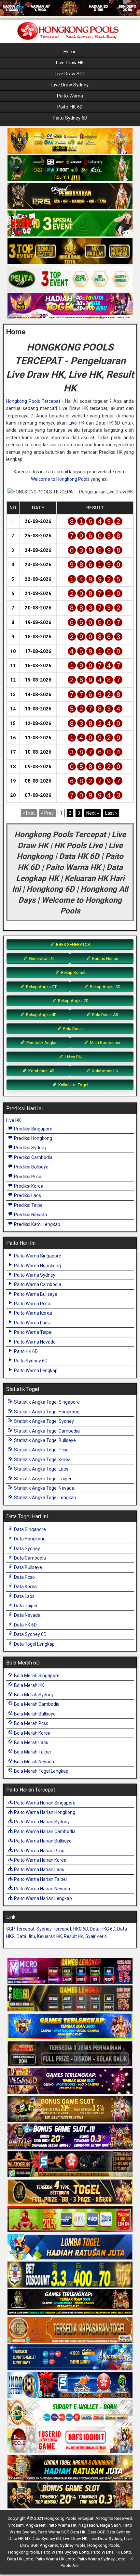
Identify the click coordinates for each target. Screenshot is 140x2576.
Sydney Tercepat (54, 1929)
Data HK (78, 2532)
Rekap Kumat (73, 972)
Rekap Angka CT (41, 987)
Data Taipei (25, 1606)
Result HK (74, 1936)
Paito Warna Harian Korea (40, 1860)
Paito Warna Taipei (33, 1332)
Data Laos (24, 1596)
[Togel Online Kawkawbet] (70, 2054)
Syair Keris (96, 1936)
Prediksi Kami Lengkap (37, 1224)
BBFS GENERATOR (73, 944)
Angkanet (49, 2545)
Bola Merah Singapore (36, 1676)
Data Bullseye (28, 1567)
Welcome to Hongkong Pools (60, 479)
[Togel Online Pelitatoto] (70, 279)
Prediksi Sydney (30, 1148)
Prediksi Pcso (27, 1177)
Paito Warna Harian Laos (39, 1869)
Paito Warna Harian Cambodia (44, 1831)
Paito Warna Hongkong (37, 1266)
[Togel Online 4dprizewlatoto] (70, 2192)
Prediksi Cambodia (33, 1157)
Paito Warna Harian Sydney (41, 1822)
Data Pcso (24, 1577)
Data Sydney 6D (30, 1634)
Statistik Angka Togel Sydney (43, 1421)
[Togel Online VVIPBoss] (70, 141)
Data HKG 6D (103, 1929)
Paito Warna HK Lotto (111, 2552)
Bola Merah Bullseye (34, 1714)
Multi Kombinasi (105, 1043)
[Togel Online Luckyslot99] (70, 2275)
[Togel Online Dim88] (70, 169)
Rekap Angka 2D (73, 1001)
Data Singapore (29, 1529)
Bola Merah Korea (32, 1733)
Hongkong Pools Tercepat (33, 401)
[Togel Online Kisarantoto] (70, 251)
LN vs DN (73, 1057)
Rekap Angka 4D (41, 1015)
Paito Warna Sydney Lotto (65, 2552)
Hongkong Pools (103, 2545)
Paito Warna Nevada (34, 1342)
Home (70, 52)
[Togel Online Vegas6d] (70, 2082)
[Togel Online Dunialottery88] (70, 2330)
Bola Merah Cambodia (36, 1704)
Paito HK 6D (70, 107)
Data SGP (96, 2532)
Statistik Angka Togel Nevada (44, 1488)
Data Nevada (27, 1615)
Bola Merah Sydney (33, 1695)
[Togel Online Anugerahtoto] (70, 2358)
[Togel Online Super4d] (70, 196)
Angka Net (36, 2525)
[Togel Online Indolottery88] (70, 2385)
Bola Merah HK (28, 1685)
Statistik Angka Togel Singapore (46, 1402)
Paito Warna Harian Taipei (40, 1879)
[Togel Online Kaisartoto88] (70, 2220)
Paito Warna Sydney (34, 1275)
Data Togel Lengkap (34, 1644)
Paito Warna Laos (31, 1323)
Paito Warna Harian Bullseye (42, 1841)
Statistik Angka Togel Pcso (41, 1450)
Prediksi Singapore (33, 1129)
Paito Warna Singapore (37, 1256)
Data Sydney (27, 1549)
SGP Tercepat (20, 1929)
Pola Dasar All (105, 1015)
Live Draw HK (70, 63)
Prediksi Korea (28, 1186)
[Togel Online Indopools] (70, 2441)
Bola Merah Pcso (31, 1723)
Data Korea (25, 1587)
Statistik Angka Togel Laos (41, 1469)
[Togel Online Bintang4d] (70, 2137)
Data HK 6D (25, 1625)
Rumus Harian (105, 958)
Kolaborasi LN (105, 1071)
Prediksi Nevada (30, 1215)
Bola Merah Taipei (32, 1752)
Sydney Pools (73, 2545)
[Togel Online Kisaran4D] (70, 224)
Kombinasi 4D (41, 1071)
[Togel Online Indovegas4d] (70, 2496)
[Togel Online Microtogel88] (70, 1971)
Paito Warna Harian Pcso (39, 1851)
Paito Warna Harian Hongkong (44, 1812)
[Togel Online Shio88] (70, 2468)
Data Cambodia (29, 1558)
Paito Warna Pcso (32, 1304)
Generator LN (41, 958)
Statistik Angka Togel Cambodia (46, 1431)
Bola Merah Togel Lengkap (41, 1771)
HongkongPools (24, 2552)
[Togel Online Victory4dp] (70, 2026)
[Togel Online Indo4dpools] (70, 2247)
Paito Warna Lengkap (35, 1371)
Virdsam (16, 2525)
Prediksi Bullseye (31, 1167)
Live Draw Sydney (70, 85)
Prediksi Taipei (28, 1205)
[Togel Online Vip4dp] (70, 2302)
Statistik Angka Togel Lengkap (45, 1498)
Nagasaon (88, 2525)
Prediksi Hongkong (33, 1138)
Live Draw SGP (70, 74)
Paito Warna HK (62, 2525)
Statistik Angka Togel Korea (42, 1460)
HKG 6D (81, 1929)
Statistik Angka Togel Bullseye (44, 1440)
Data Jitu (26, 1936)
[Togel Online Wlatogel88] (70, 2164)
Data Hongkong (29, 1539)
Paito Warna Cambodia (37, 1284)
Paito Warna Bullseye (35, 1294)
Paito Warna (70, 96)
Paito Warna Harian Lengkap (42, 1898)
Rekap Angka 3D (105, 987)
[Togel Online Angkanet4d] (70, 2413)
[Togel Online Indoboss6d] (70, 1999)
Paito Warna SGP (53, 2532)
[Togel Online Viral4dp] (70, 307)
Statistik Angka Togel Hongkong (46, 1412)
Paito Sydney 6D (70, 118)
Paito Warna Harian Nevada (42, 1889)
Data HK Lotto (20, 2559)
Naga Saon (110, 2525)
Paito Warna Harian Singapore (44, 1803)
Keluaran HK (49, 1936)
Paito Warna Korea (33, 1313)
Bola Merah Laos (31, 1742)
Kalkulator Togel (73, 1085)
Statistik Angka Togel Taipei (42, 1479)
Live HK (77, 423)
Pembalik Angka (41, 1043)
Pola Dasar (73, 1029)
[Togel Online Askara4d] (70, 2109)
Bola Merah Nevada (34, 1762)
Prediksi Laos (27, 1195)
